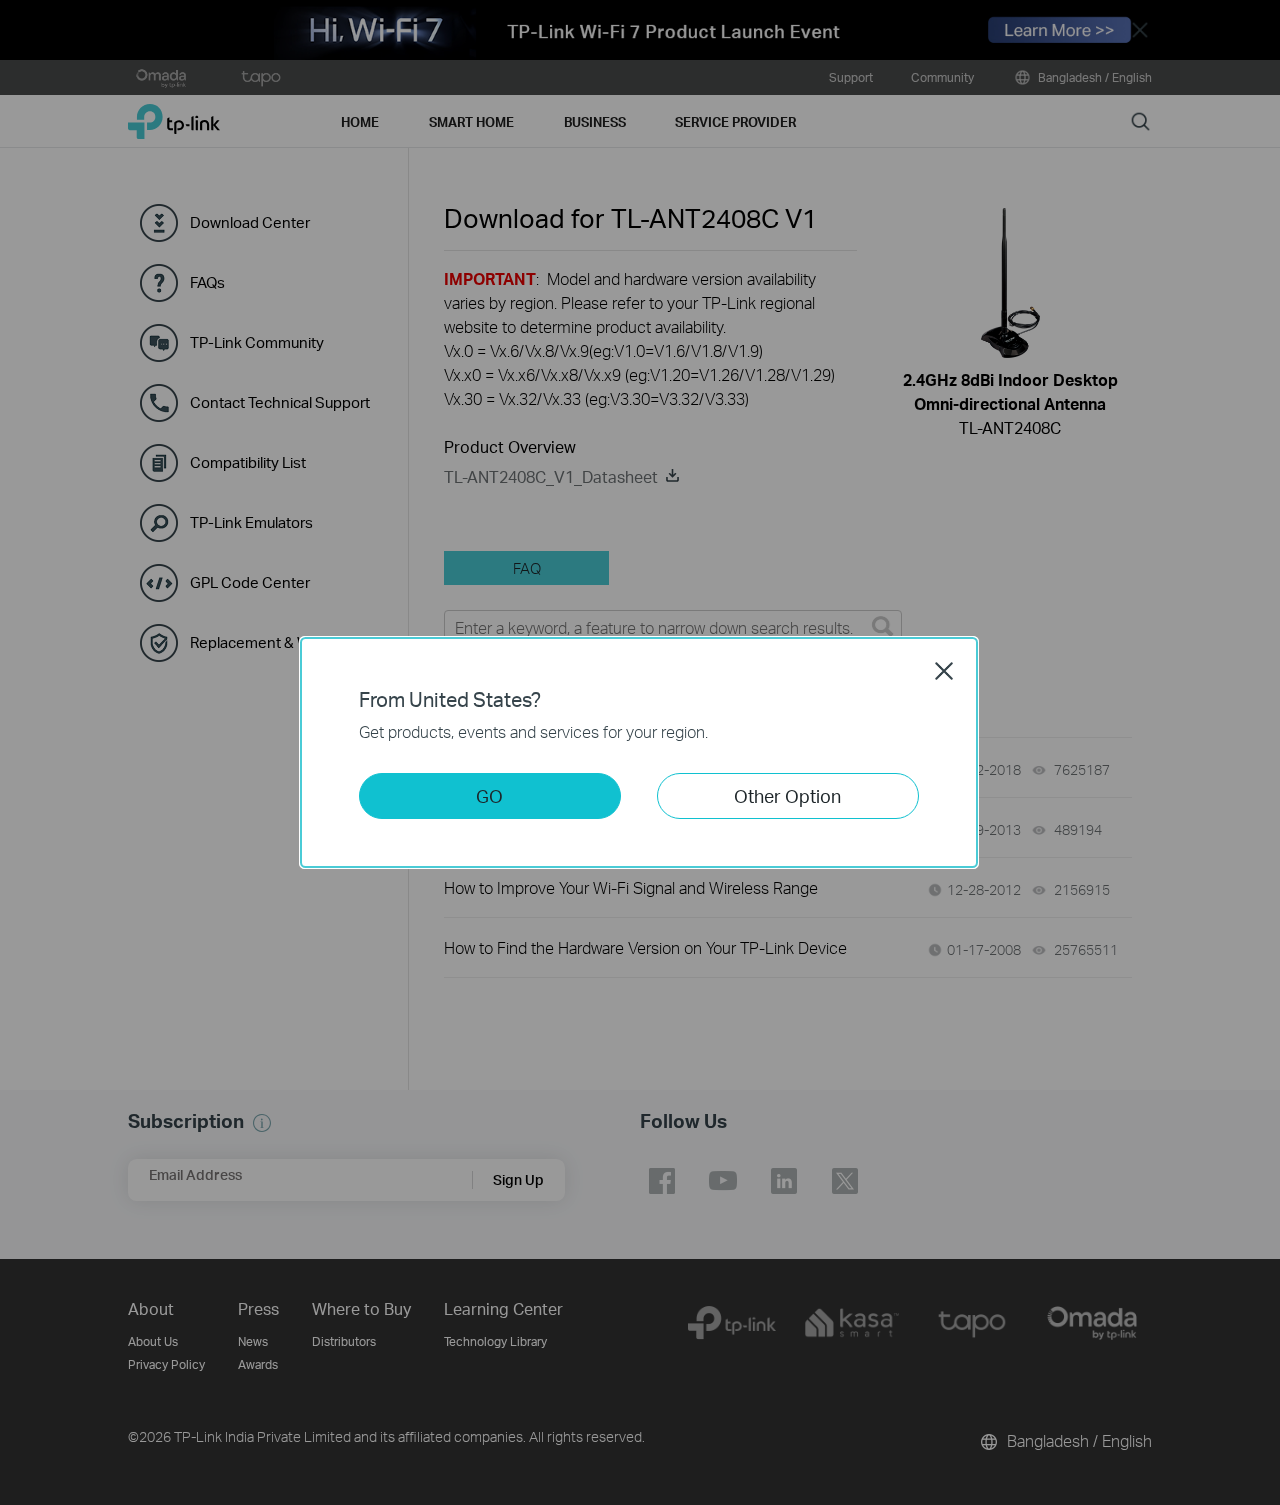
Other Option (787, 795)
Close (944, 671)
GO (489, 795)
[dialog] (640, 752)
